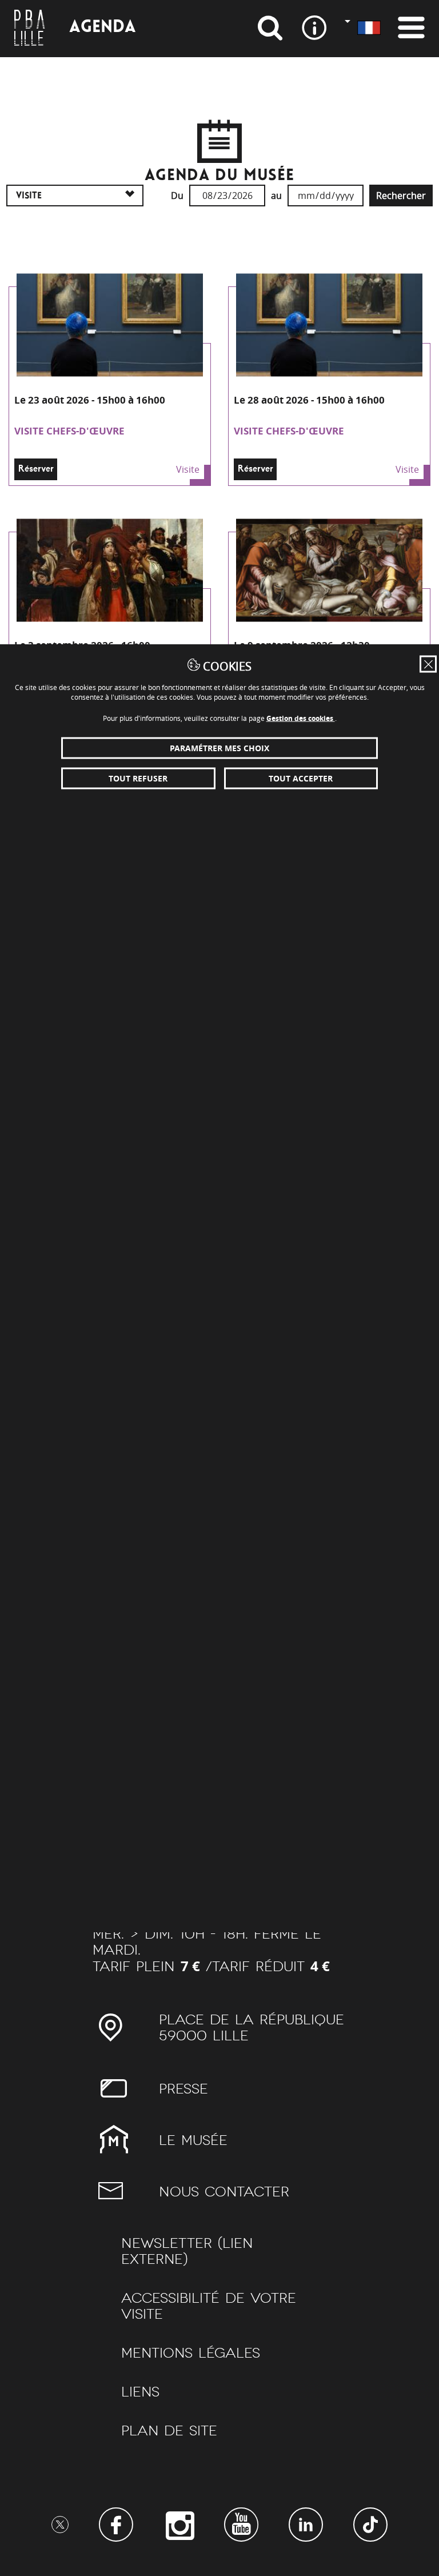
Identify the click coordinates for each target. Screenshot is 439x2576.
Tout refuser (138, 778)
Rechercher (401, 196)
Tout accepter (301, 778)
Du (177, 196)
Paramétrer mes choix (219, 748)
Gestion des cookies (301, 718)
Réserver (36, 469)
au (276, 196)
